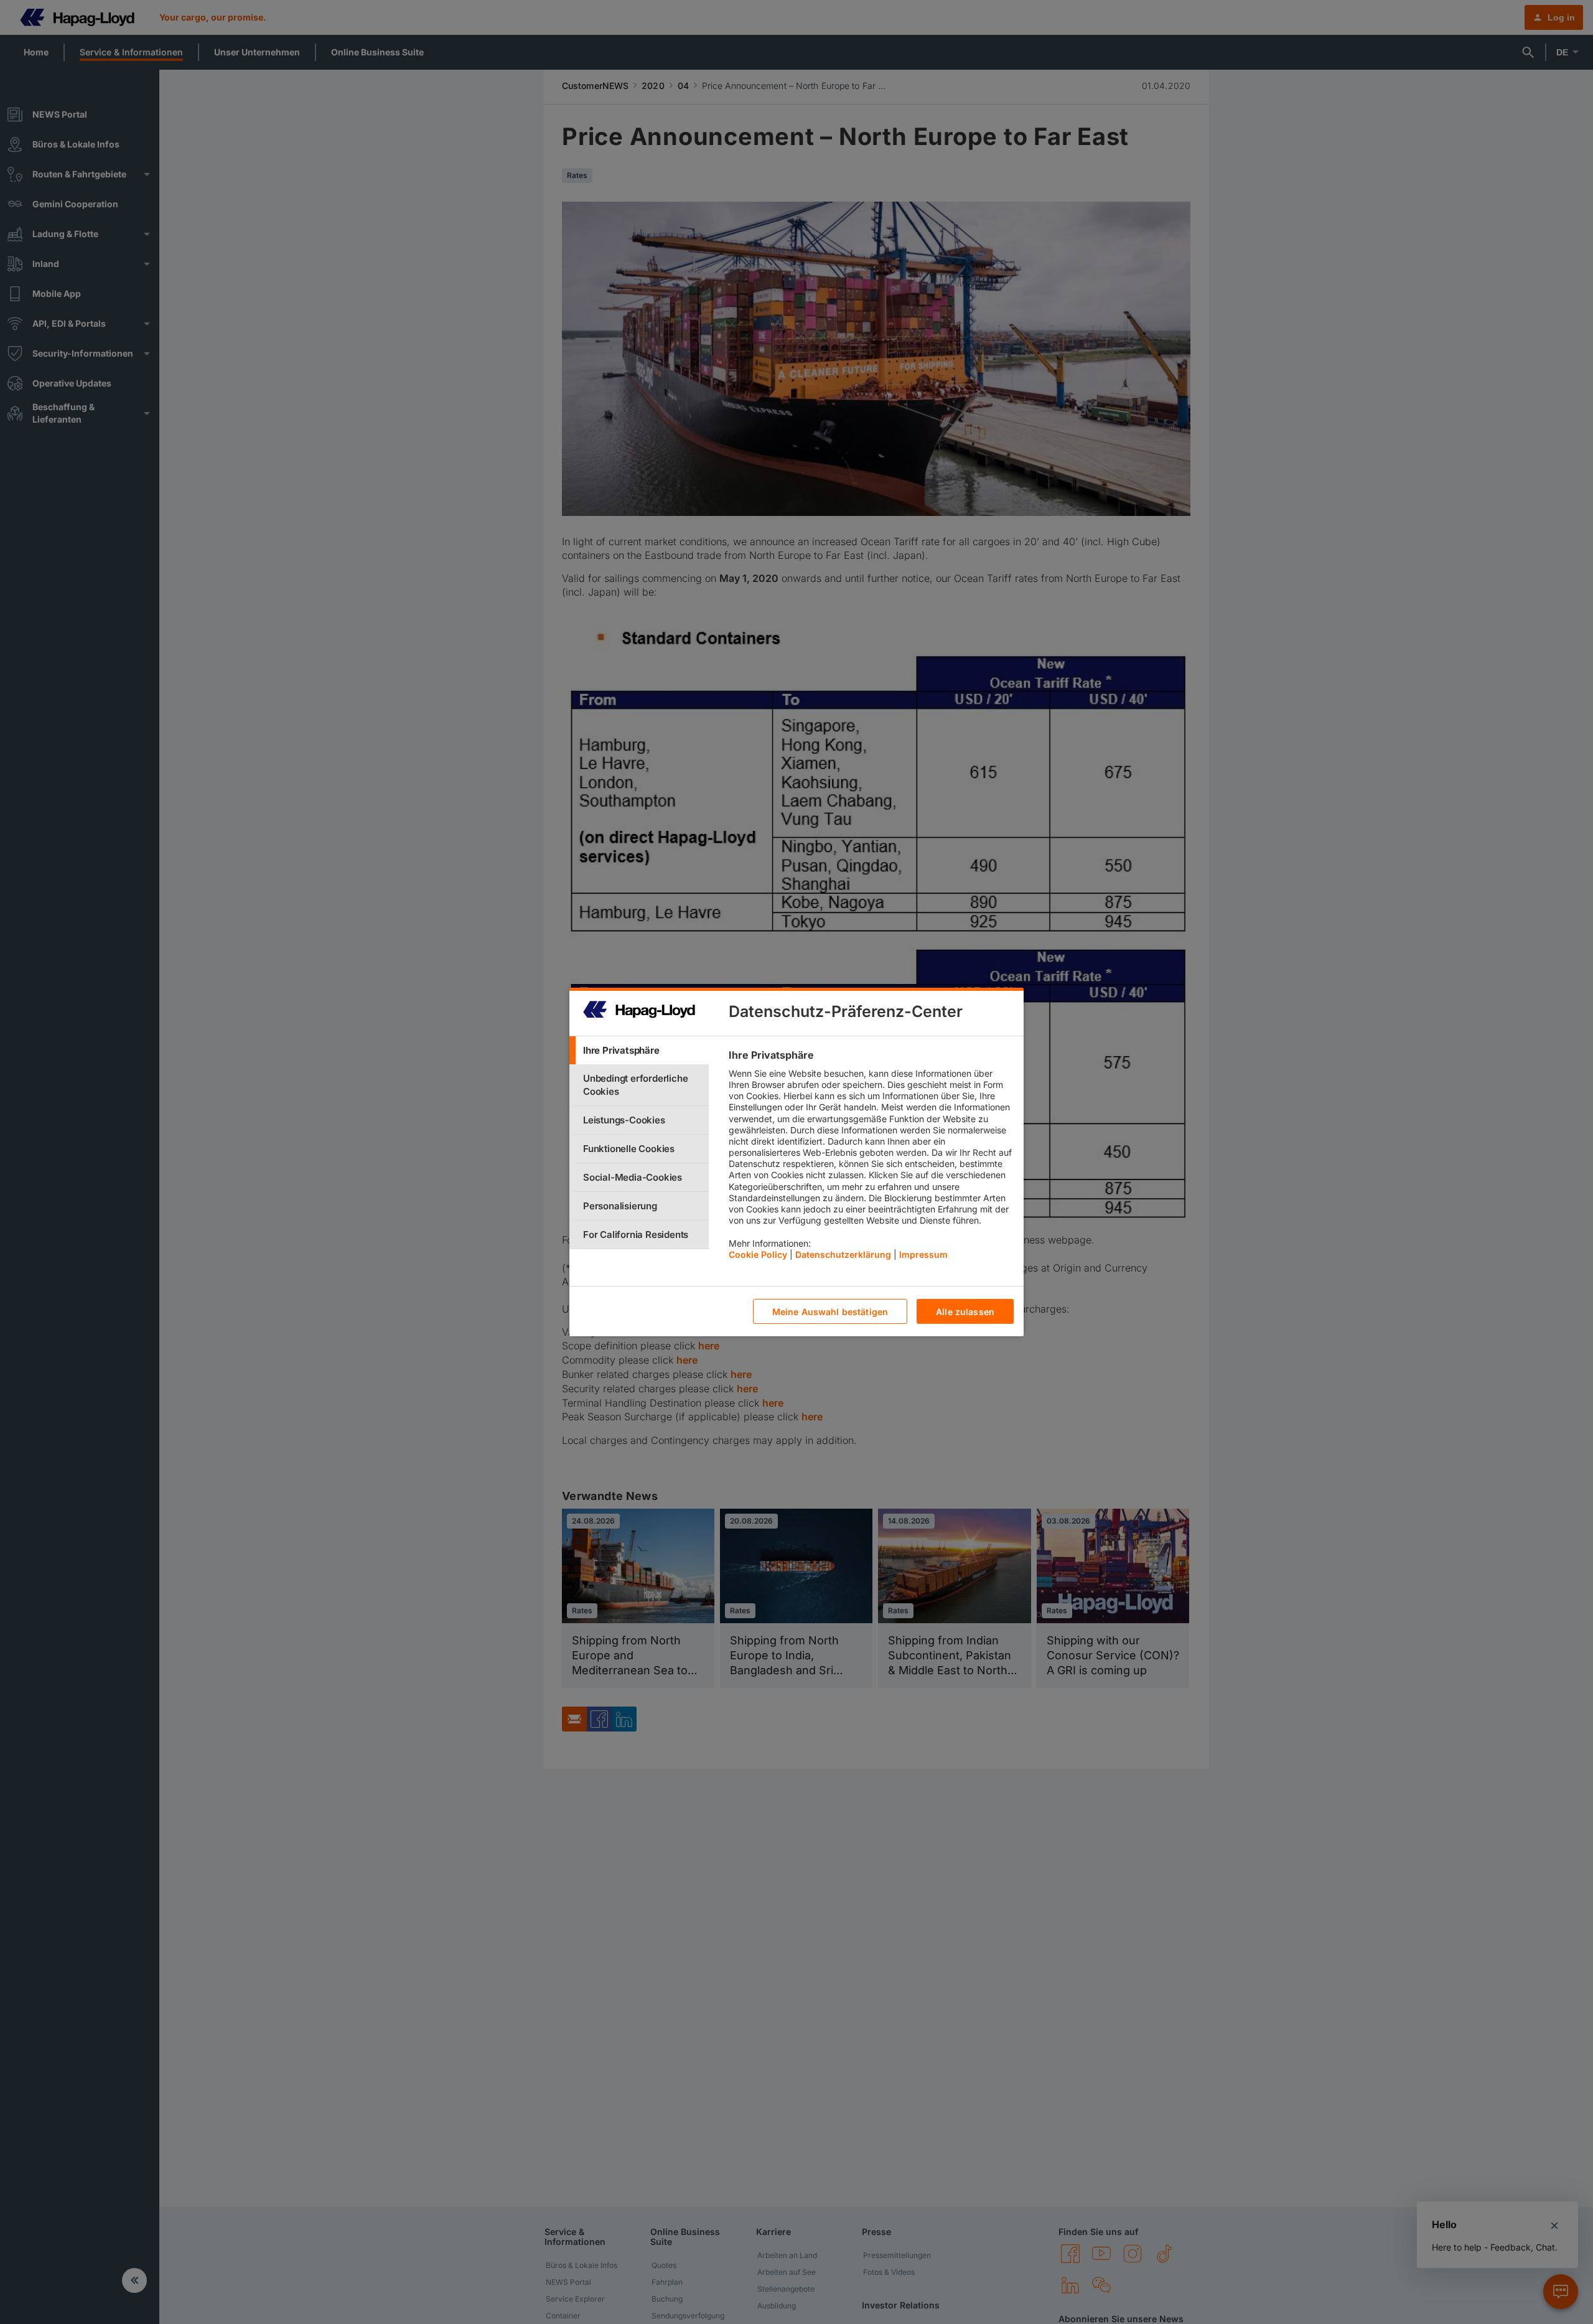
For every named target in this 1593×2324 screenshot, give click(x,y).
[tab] (639, 1050)
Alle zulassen (965, 1312)
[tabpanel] (871, 1158)
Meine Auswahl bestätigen (830, 1312)
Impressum (923, 1254)
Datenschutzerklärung (843, 1254)
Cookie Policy (758, 1254)
